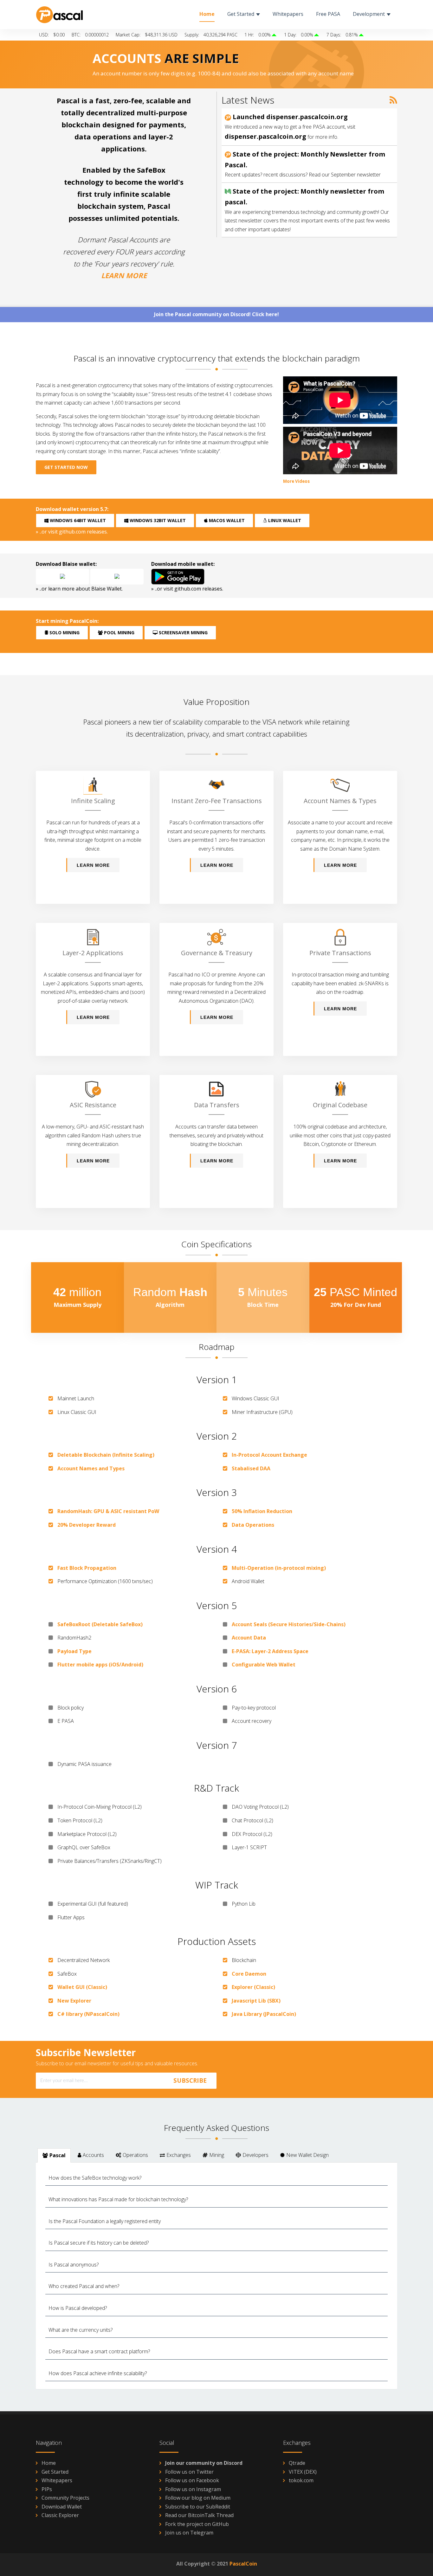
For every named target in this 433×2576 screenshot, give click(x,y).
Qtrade (297, 2463)
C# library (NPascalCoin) (88, 2014)
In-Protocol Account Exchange (269, 1455)
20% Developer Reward (87, 1525)
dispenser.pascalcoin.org (265, 136)
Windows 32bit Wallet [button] (157, 520)
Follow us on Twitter (189, 2472)
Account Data (249, 1638)
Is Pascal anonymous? (74, 2265)
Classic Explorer (60, 2515)
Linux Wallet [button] (284, 520)
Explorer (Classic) (253, 1987)
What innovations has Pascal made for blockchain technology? (118, 2199)
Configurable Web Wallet (264, 1665)
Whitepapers (57, 2480)
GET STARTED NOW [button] (66, 467)
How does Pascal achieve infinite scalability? (98, 2373)
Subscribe (190, 2081)
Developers (255, 2155)
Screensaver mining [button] (183, 633)
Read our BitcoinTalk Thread (199, 2515)
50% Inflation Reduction (262, 1511)
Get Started (55, 2472)
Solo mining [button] (64, 633)
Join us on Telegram (189, 2533)
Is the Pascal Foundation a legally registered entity (105, 2221)
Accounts (93, 2155)
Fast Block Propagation (87, 1568)
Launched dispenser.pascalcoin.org (289, 117)
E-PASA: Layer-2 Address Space (270, 1651)
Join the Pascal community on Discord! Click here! (217, 314)
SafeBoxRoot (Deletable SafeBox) (100, 1624)
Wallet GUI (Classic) (82, 1987)
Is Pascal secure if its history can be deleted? (99, 2243)
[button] (62, 577)
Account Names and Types (91, 1468)
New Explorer (74, 2001)
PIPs (47, 2489)
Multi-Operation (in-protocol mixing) (279, 1568)
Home (49, 2463)
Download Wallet (62, 2507)
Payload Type (74, 1651)
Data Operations (253, 1525)
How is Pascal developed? (78, 2308)
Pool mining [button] (119, 633)
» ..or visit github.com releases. (72, 532)
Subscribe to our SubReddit (198, 2507)
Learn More (93, 865)
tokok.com (301, 2480)
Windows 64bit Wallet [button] (77, 520)
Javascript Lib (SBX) (256, 2001)
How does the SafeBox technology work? (95, 2178)
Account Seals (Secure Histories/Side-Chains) (289, 1624)
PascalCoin (243, 2564)
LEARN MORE (124, 275)
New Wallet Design (307, 2155)
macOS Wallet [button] (226, 520)
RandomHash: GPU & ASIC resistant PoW (108, 1511)
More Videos (296, 481)
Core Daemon (249, 1974)
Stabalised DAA (251, 1468)
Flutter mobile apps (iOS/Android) (100, 1665)
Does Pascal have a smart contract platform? (99, 2351)
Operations (135, 2155)
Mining (217, 2155)
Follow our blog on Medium (198, 2498)
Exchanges (179, 2155)
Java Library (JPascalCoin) (264, 2014)
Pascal (58, 2155)
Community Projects (65, 2498)
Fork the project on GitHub (197, 2524)
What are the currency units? (81, 2330)
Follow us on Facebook (192, 2480)
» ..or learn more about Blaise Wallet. (79, 589)
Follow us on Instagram (193, 2489)
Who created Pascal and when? (84, 2286)
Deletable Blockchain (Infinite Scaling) (106, 1455)
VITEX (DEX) (303, 2472)
